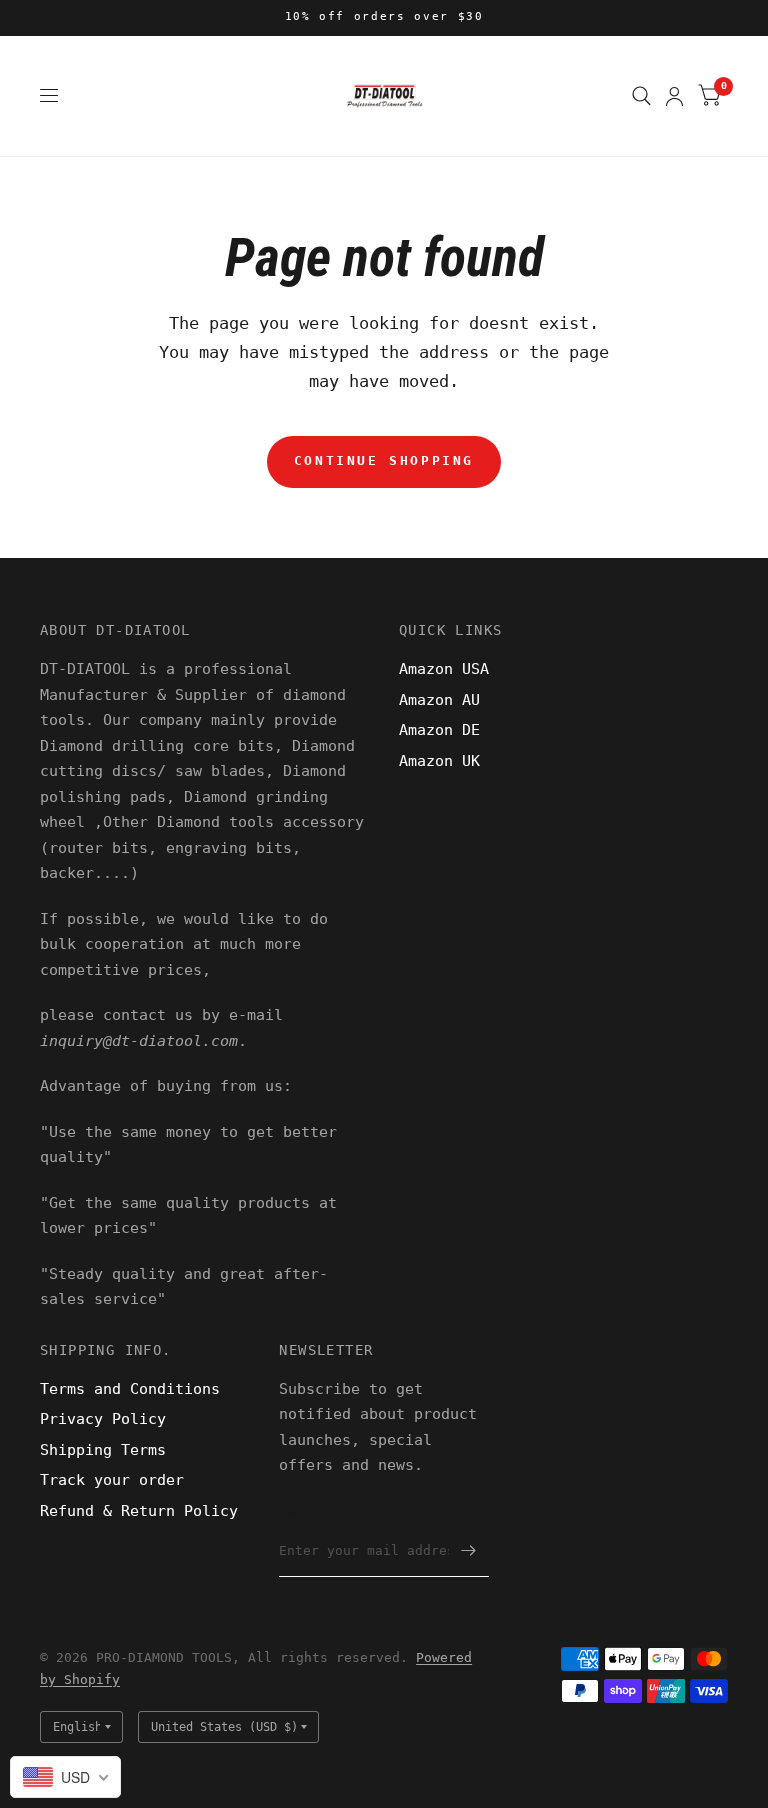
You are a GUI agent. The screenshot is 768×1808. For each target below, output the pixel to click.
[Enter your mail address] (469, 1551)
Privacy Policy (103, 1419)
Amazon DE (439, 730)
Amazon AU (439, 700)
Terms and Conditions (130, 1389)
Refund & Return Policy (139, 1511)
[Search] (641, 96)
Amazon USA (444, 669)
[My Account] (674, 96)
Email (299, 1512)
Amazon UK (439, 761)
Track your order (112, 1480)
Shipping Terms (103, 1450)
